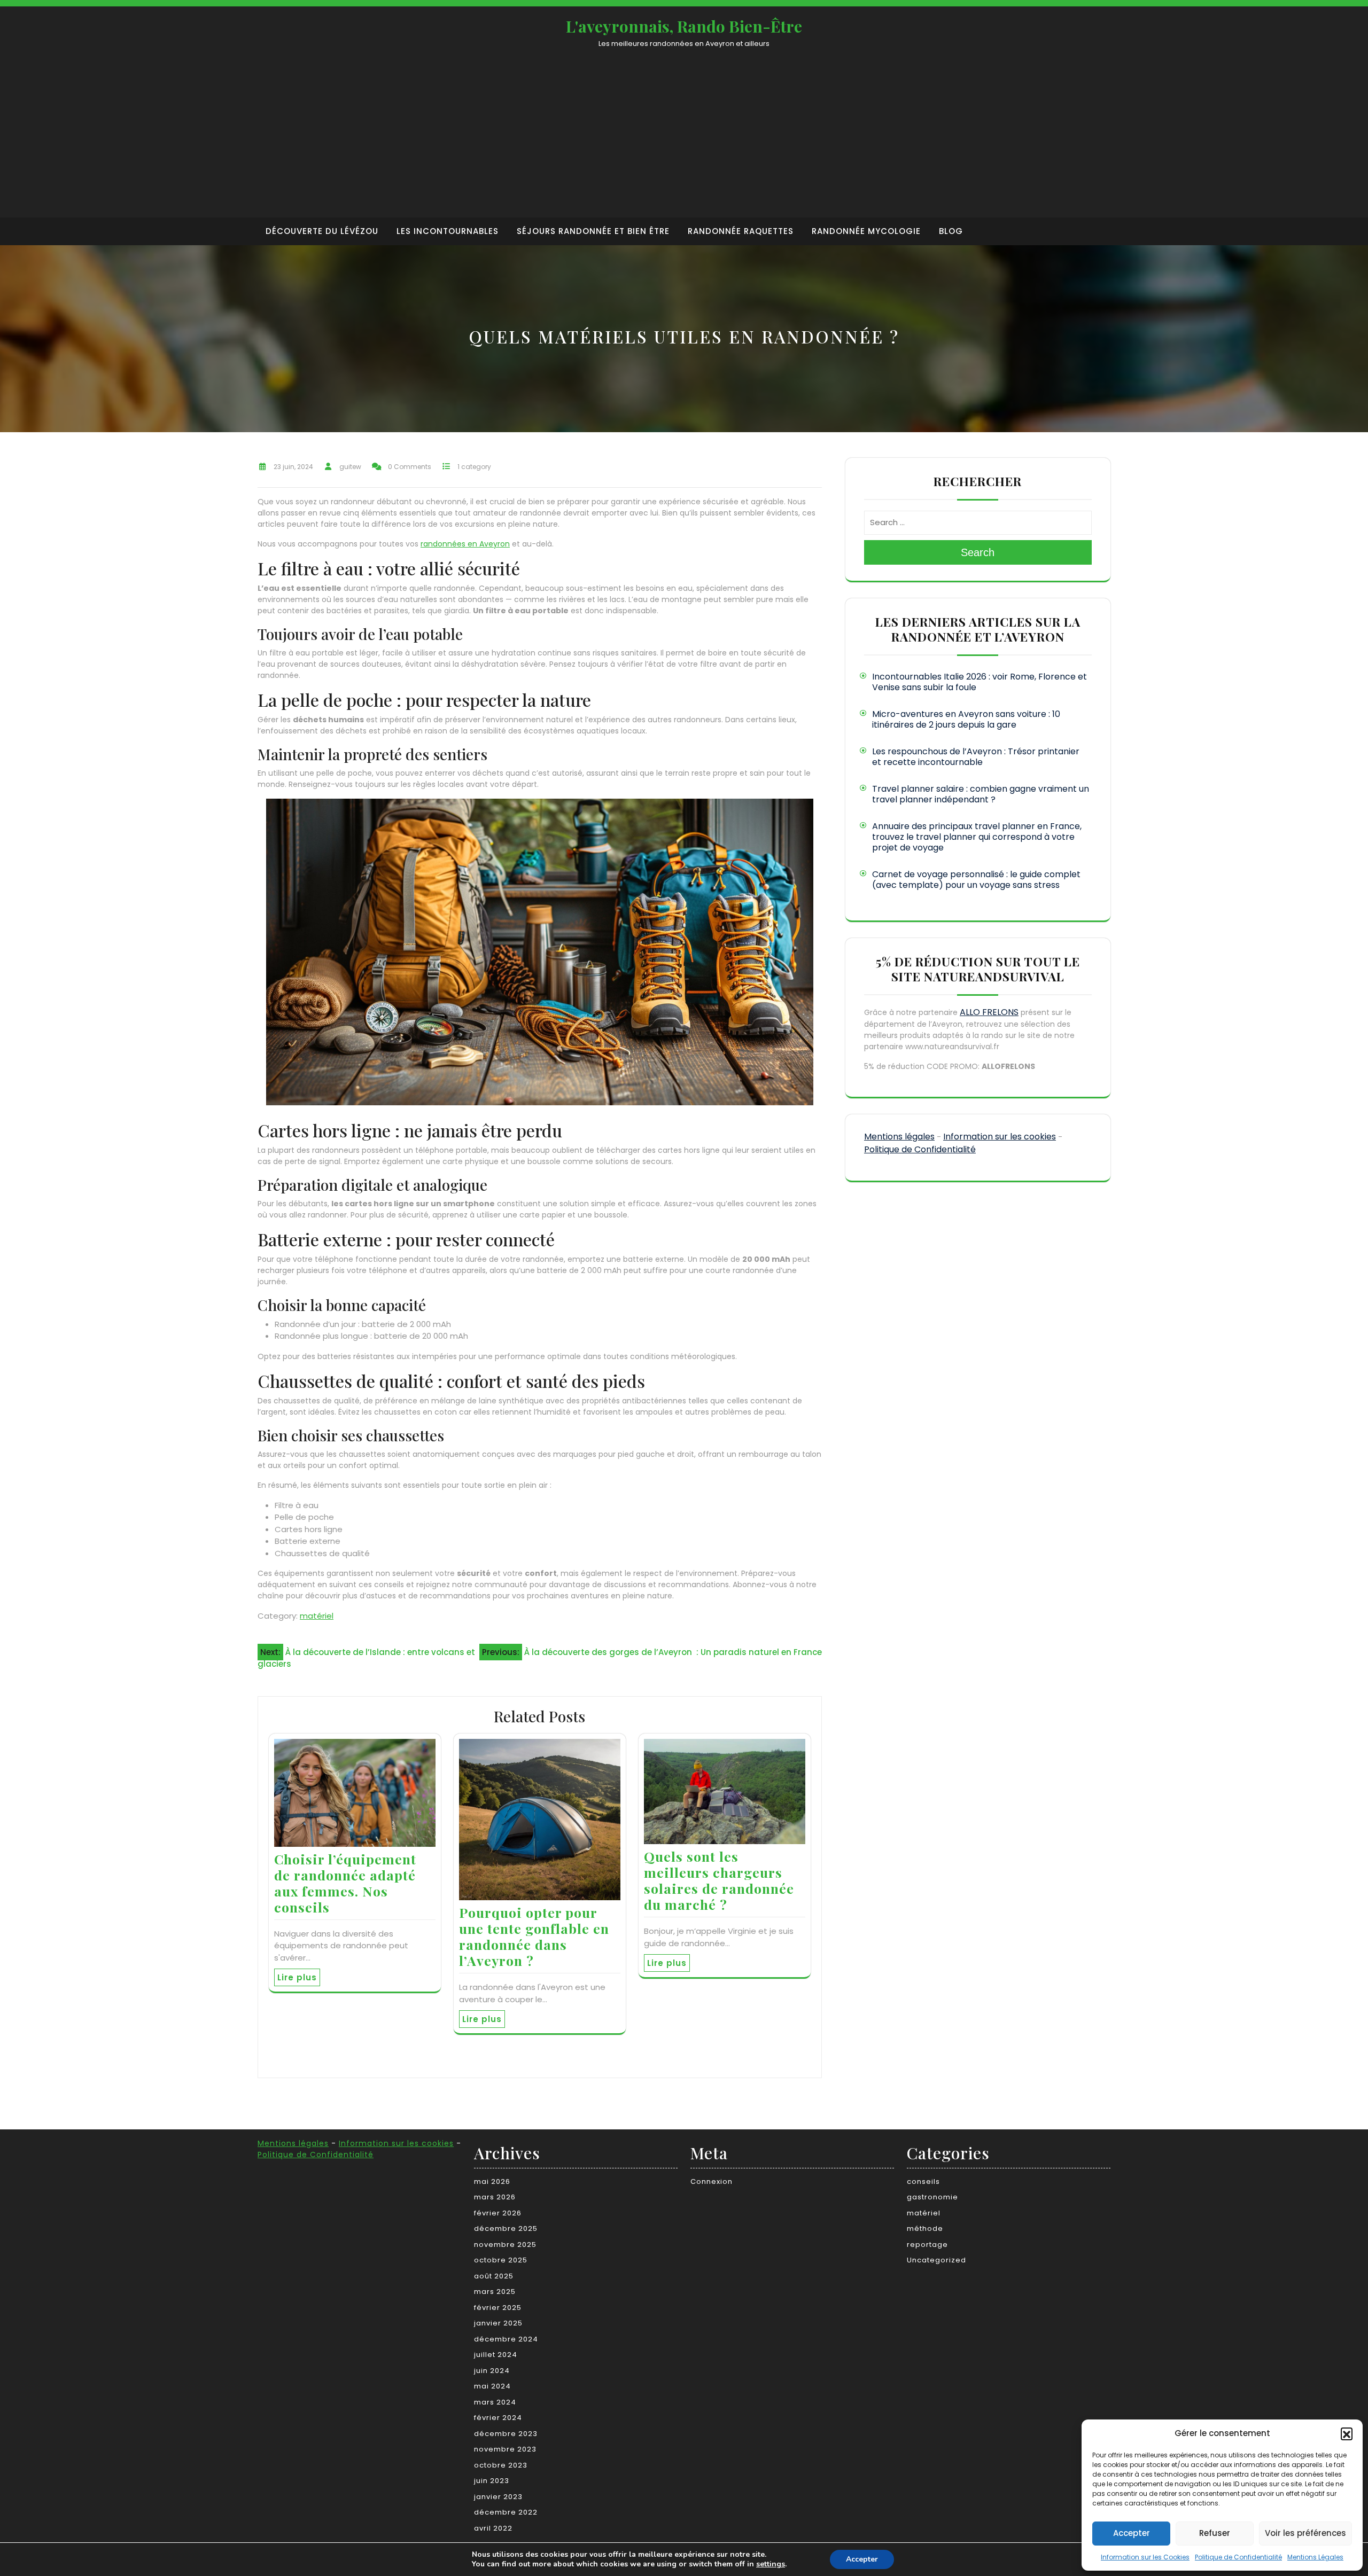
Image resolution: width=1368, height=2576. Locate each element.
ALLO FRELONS (989, 1012)
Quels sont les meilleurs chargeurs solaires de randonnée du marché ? (719, 1880)
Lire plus (297, 1977)
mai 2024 (492, 2386)
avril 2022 (493, 2528)
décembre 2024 (506, 2339)
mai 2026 (492, 2181)
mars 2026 (495, 2197)
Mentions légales (899, 1137)
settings (771, 2564)
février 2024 (498, 2418)
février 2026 (498, 2213)
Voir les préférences (1305, 2533)
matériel (317, 1616)
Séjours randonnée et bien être (593, 231)
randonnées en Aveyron (465, 544)
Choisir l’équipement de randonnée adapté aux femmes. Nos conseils (345, 1883)
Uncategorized (936, 2260)
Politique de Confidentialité (1238, 2557)
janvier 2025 (498, 2323)
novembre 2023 (505, 2449)
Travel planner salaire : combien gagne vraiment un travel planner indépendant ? (981, 794)
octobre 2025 (501, 2260)
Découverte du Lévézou (322, 231)
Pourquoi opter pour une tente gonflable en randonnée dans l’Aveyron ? (534, 1936)
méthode (925, 2228)
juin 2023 (492, 2481)
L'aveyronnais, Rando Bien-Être (684, 26)
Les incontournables (448, 231)
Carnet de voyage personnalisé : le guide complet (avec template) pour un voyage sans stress (976, 880)
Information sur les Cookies (1145, 2557)
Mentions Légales (1315, 2557)
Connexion (712, 2181)
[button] (1347, 2433)
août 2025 (494, 2276)
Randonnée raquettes (741, 231)
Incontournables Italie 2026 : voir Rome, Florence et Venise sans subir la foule (980, 682)
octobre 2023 (501, 2465)
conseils (923, 2181)
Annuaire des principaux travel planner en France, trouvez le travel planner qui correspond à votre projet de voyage (977, 837)
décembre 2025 (506, 2228)
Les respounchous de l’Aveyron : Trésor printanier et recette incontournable (976, 757)
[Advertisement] (684, 129)
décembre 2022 (506, 2512)
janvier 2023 (498, 2497)
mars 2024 (495, 2402)
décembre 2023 (506, 2434)
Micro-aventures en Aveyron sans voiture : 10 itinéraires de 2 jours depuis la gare (966, 719)
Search (978, 552)
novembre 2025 (505, 2245)
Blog (951, 231)
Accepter (1132, 2533)
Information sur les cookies (1000, 1137)
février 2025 (498, 2308)
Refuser (1215, 2533)
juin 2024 (492, 2371)
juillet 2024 (496, 2355)
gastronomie (932, 2197)
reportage (927, 2245)
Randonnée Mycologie (866, 231)
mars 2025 (495, 2292)
